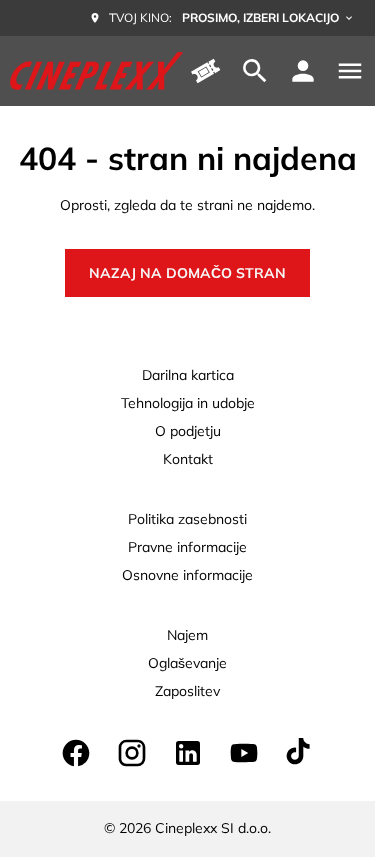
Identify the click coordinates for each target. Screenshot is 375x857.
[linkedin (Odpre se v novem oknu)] (188, 753)
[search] (255, 71)
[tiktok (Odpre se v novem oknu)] (300, 753)
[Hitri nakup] (207, 71)
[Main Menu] (350, 71)
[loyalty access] (303, 71)
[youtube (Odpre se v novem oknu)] (244, 753)
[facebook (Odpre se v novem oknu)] (76, 753)
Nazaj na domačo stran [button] (187, 273)
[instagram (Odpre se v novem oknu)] (132, 753)
